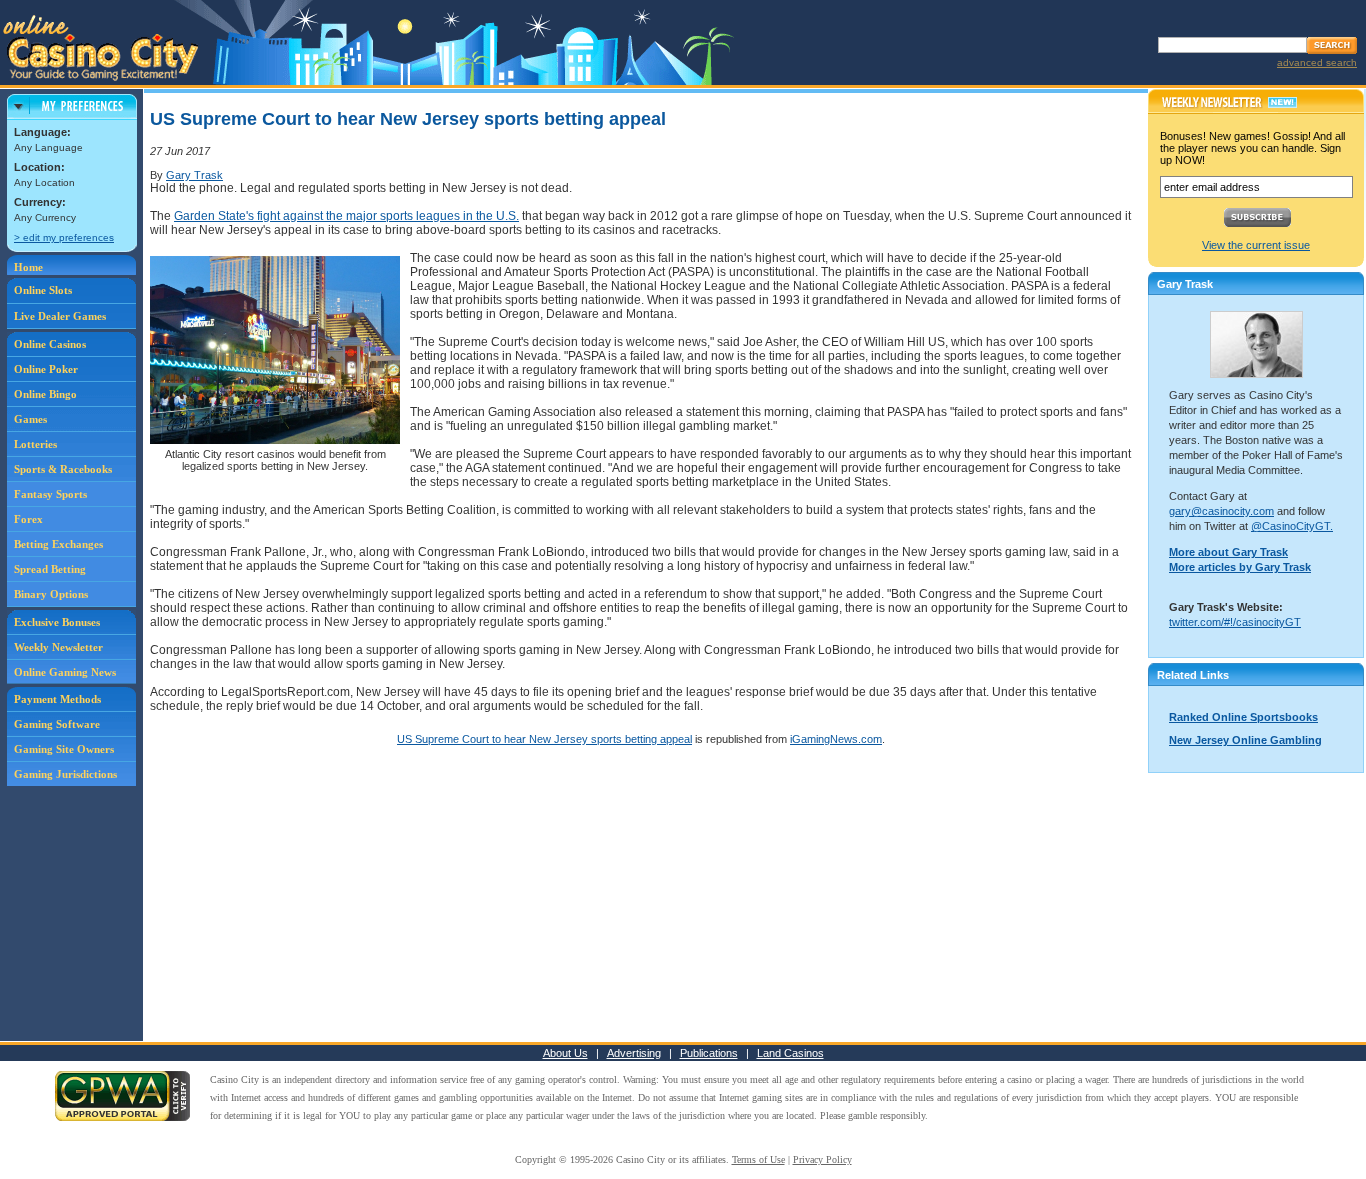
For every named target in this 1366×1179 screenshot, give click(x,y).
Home (28, 267)
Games (30, 419)
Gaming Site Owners (64, 749)
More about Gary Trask (1228, 552)
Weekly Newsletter (58, 647)
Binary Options (51, 594)
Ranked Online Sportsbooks (1243, 717)
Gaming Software (57, 724)
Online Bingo (45, 394)
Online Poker (46, 369)
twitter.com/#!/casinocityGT (1235, 622)
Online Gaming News (65, 672)
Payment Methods (57, 699)
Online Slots (43, 290)
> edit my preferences (64, 237)
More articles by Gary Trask (1240, 567)
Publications (709, 1053)
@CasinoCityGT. (1292, 526)
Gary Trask (194, 175)
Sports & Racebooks (63, 469)
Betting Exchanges (58, 544)
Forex (28, 519)
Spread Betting (50, 569)
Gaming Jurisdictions (65, 774)
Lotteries (35, 444)
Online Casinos (50, 344)
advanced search (1317, 62)
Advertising (634, 1053)
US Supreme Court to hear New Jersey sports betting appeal (544, 739)
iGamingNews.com (836, 739)
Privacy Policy (822, 1159)
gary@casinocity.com (1221, 511)
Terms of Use (758, 1159)
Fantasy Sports (50, 494)
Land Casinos (790, 1053)
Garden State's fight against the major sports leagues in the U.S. (346, 216)
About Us (565, 1053)
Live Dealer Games (60, 316)
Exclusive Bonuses (57, 622)
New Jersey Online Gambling (1245, 740)
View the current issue (1256, 245)
